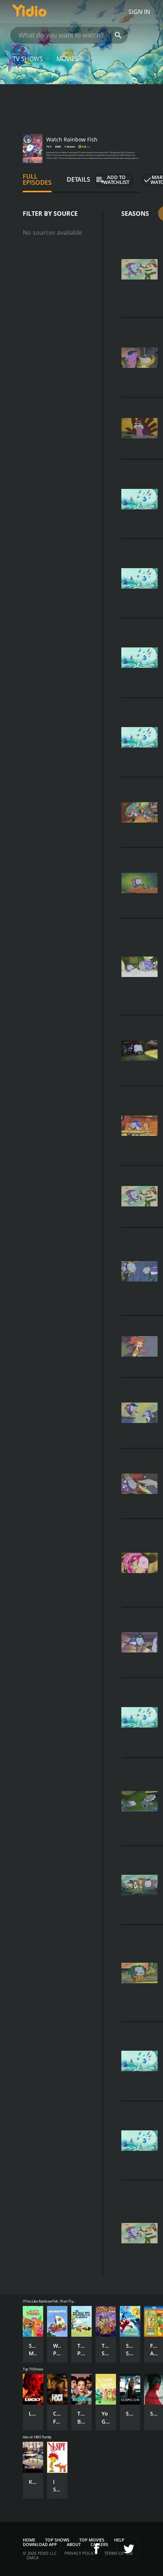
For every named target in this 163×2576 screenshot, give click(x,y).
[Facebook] (97, 2549)
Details (78, 179)
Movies (67, 59)
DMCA (33, 2558)
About (74, 2544)
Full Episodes (37, 179)
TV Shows (28, 59)
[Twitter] (129, 2549)
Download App (40, 2544)
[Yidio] (30, 12)
